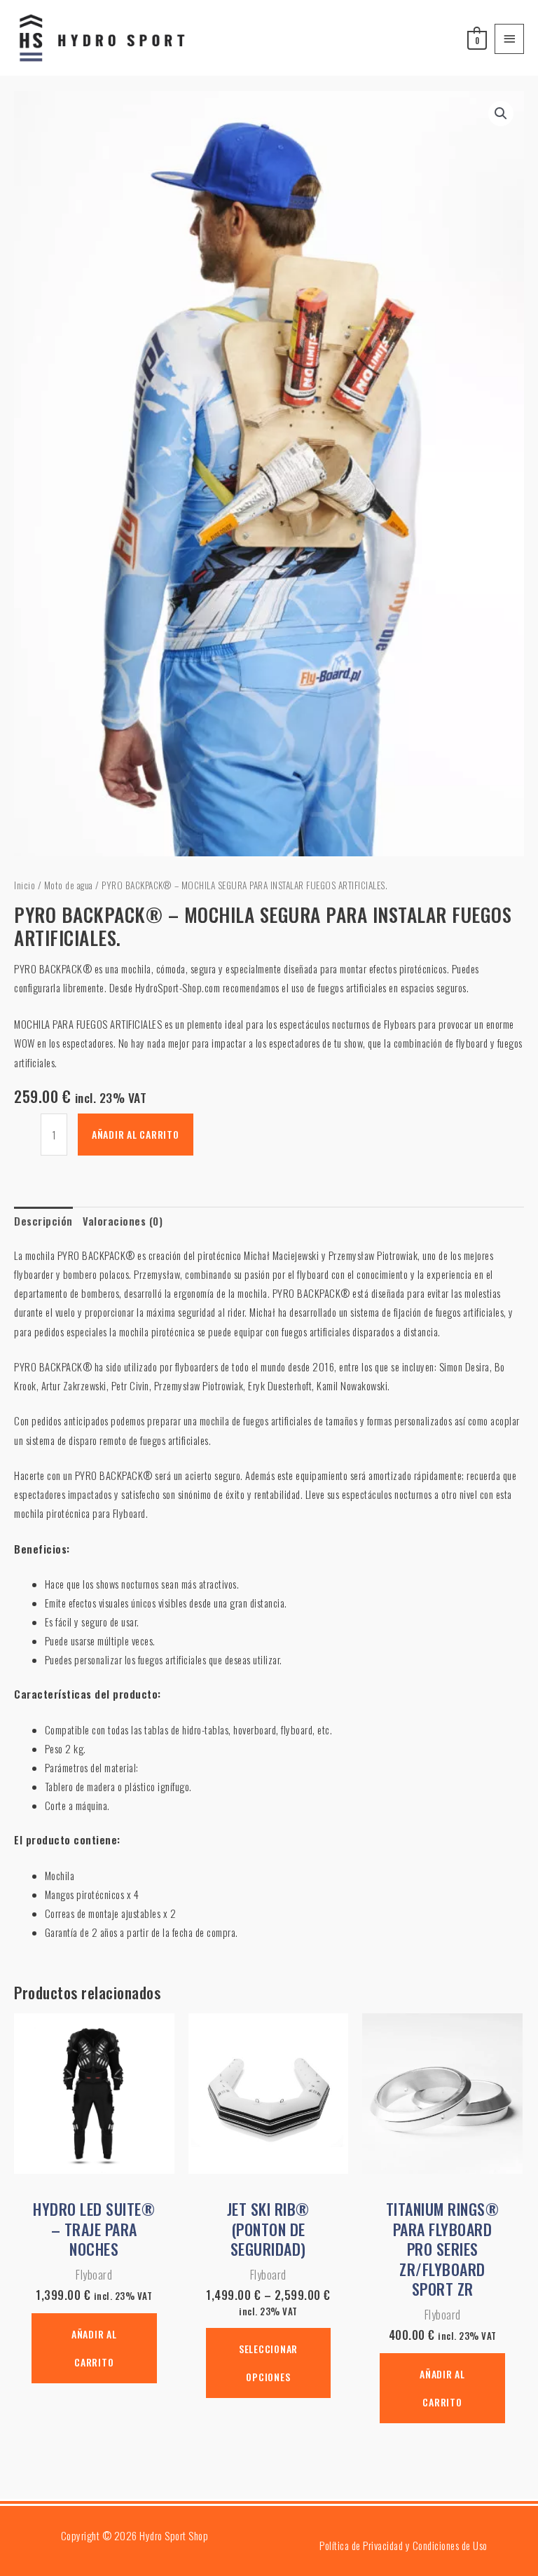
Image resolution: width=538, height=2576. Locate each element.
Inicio (25, 885)
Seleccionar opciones (268, 2363)
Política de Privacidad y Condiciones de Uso (403, 2546)
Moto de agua (69, 885)
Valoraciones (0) (123, 1221)
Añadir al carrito (136, 1134)
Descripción (43, 1221)
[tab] (43, 1221)
